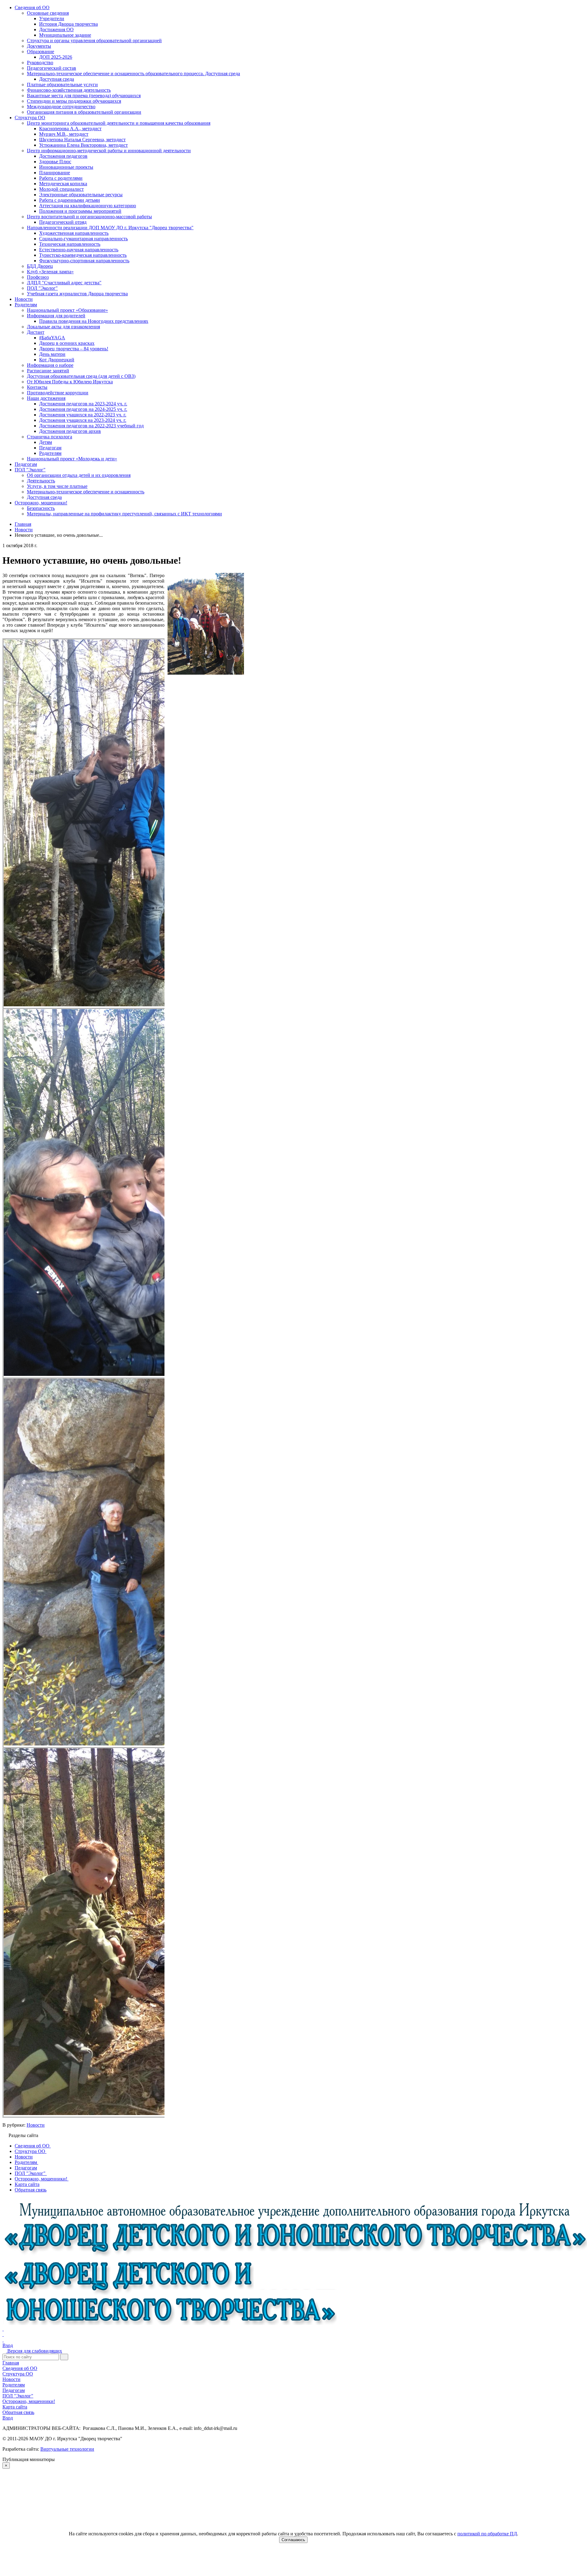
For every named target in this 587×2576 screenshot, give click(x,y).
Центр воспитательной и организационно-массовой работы (89, 217)
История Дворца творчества (68, 24)
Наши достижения (46, 398)
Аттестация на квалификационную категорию (88, 206)
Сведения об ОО (32, 7)
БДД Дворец (40, 266)
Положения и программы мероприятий (80, 211)
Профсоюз (38, 277)
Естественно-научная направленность (79, 250)
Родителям (26, 305)
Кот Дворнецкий (57, 360)
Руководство (40, 63)
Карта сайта (15, 2407)
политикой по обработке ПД (487, 2534)
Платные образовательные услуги (62, 85)
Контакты (37, 387)
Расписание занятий (48, 371)
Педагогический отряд (63, 222)
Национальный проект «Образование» (67, 310)
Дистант (36, 332)
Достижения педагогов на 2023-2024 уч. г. (83, 404)
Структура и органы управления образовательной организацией (94, 41)
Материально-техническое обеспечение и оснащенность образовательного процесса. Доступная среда (133, 74)
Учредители (52, 18)
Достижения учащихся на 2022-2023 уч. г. (83, 415)
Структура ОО (30, 118)
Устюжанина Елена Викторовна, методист (83, 145)
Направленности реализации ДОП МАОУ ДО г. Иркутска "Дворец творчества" (110, 228)
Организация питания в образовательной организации (84, 112)
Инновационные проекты (66, 167)
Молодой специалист (61, 189)
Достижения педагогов (63, 156)
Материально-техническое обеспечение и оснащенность (86, 492)
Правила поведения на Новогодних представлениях (94, 321)
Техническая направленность (70, 244)
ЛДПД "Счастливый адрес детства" (64, 283)
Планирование (55, 173)
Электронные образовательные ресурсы (81, 195)
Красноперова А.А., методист (70, 129)
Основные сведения (48, 13)
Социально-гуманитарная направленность (83, 239)
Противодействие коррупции (58, 393)
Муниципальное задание (65, 35)
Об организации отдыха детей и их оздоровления (79, 475)
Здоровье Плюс (55, 162)
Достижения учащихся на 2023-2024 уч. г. (83, 420)
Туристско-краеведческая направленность (83, 255)
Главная (11, 2363)
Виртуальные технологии (67, 2449)
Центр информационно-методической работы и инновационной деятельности (109, 151)
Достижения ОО (56, 29)
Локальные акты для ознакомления (63, 327)
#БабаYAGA (52, 338)
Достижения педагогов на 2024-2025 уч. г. (83, 409)
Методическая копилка (63, 184)
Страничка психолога (50, 437)
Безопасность (41, 508)
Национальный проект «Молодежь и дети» (72, 459)
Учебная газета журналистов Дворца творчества (77, 294)
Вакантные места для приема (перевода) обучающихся (84, 96)
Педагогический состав (52, 68)
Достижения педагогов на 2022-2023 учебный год (91, 426)
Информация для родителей (56, 316)
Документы (39, 46)
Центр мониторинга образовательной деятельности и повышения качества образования (119, 123)
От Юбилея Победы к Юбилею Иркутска (70, 382)
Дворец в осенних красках (67, 343)
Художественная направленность (74, 233)
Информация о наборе (50, 365)
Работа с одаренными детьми (70, 200)
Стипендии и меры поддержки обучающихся (74, 101)
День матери (52, 354)
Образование (41, 52)
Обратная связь (18, 2412)
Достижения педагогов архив (70, 431)
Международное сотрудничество (61, 107)
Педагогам (50, 448)
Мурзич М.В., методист (64, 134)
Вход (8, 2345)
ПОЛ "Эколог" (42, 288)
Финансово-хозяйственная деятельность (69, 90)
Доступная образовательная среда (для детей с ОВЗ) (81, 376)
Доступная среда (57, 79)
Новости (24, 299)
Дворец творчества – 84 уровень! (74, 349)
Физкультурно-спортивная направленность (84, 261)
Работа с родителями (61, 178)
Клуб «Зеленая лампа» (50, 272)
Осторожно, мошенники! (41, 503)
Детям (46, 442)
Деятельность (41, 481)
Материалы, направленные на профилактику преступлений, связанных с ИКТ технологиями (124, 514)
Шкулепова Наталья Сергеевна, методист (82, 140)
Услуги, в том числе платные (57, 486)
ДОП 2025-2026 (56, 57)
